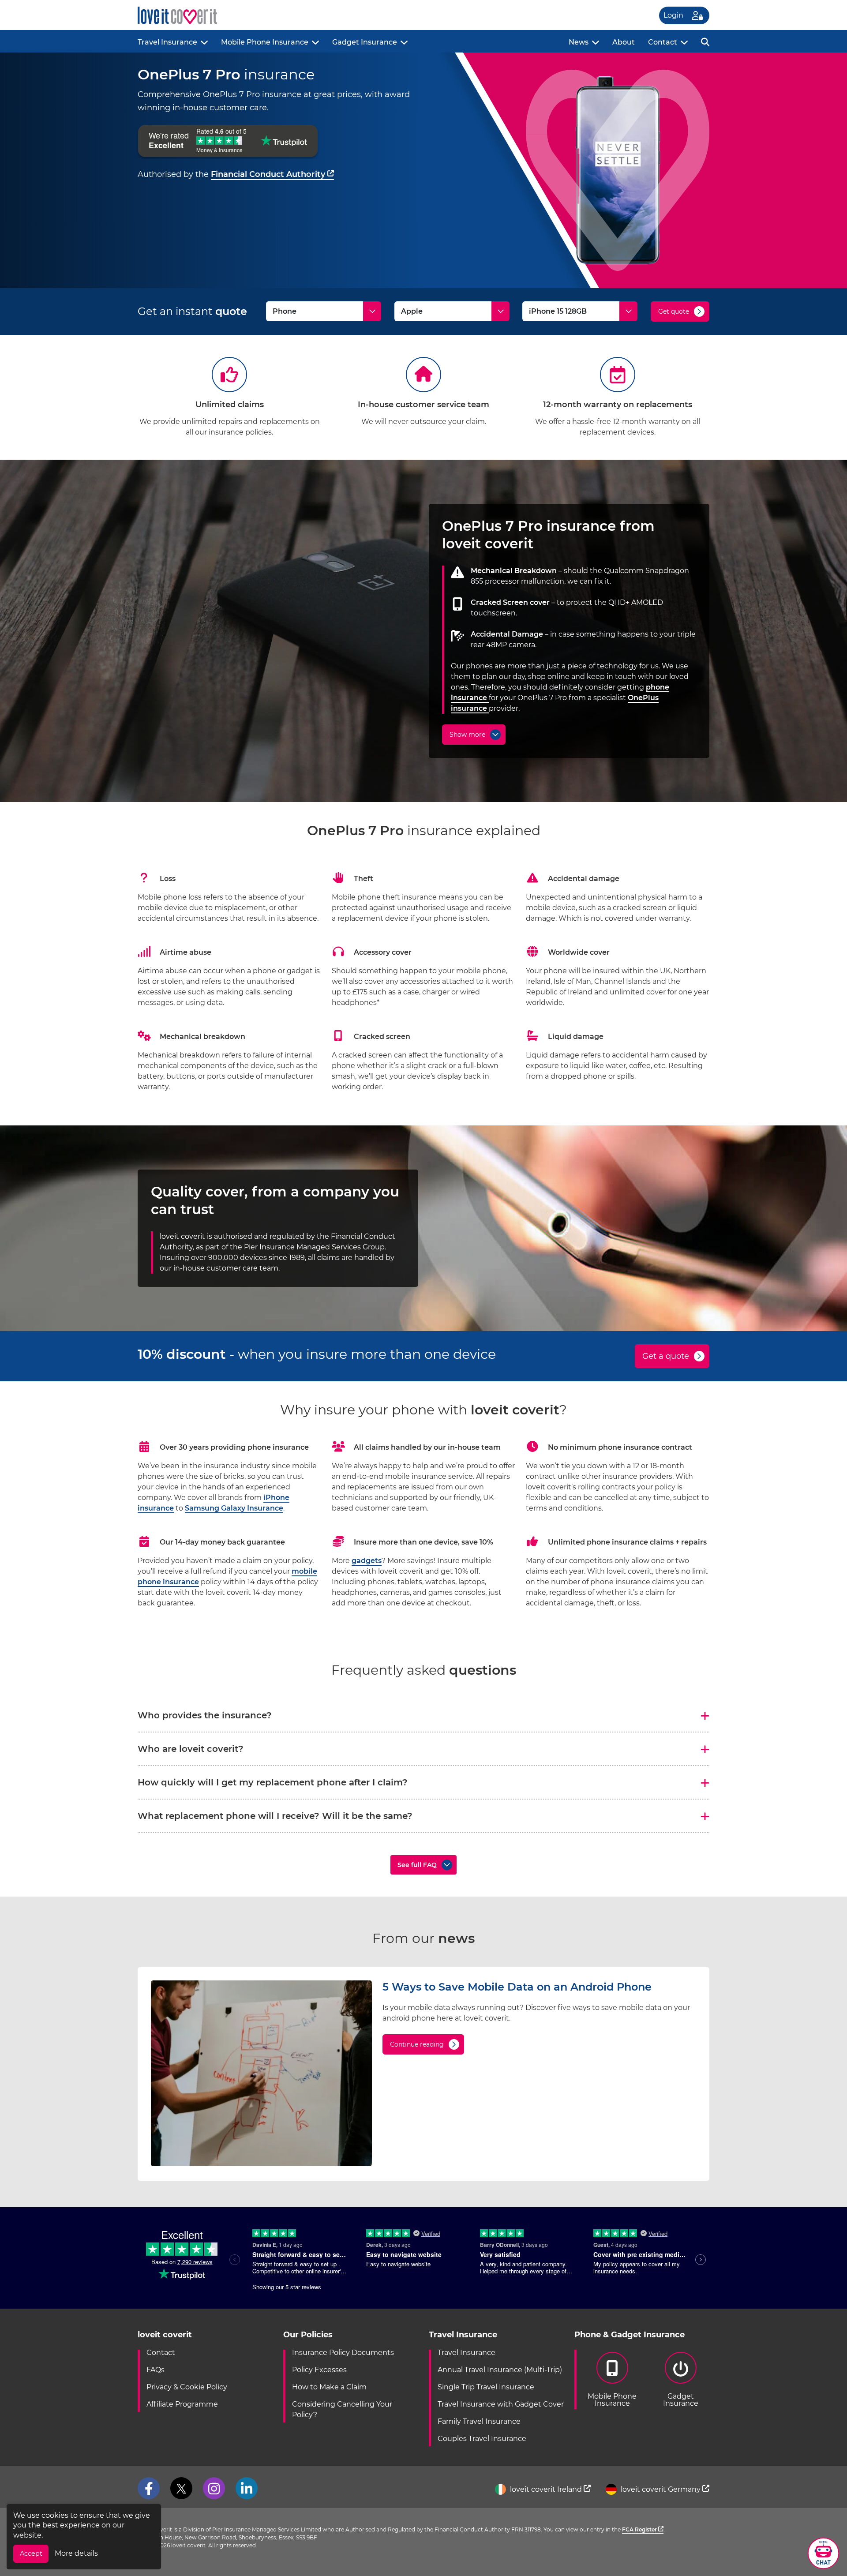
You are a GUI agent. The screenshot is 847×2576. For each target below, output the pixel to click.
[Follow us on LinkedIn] (247, 2488)
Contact (663, 42)
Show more (467, 735)
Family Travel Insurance (479, 2421)
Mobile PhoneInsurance (612, 2400)
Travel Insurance (167, 42)
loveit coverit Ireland (546, 2489)
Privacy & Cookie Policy (187, 2387)
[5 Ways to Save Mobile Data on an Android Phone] (261, 2164)
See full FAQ (417, 1865)
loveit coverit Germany (661, 2489)
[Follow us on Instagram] (214, 2488)
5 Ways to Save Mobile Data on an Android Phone (517, 1987)
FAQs (156, 2370)
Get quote (674, 311)
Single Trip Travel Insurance (486, 2387)
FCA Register (640, 2529)
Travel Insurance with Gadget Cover (501, 2404)
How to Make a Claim (329, 2387)
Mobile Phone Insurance (265, 42)
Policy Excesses (319, 2370)
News (579, 42)
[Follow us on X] (181, 2488)
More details (76, 2553)
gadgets (367, 1561)
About (624, 42)
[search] (705, 41)
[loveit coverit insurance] (177, 16)
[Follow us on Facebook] (149, 2488)
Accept (31, 2554)
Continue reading (417, 2044)
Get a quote (666, 1356)
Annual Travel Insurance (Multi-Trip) (500, 2370)
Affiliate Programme (182, 2404)
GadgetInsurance (681, 2400)
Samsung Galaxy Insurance (234, 1508)
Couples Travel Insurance (482, 2439)
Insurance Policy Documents (343, 2353)
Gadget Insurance (365, 42)
